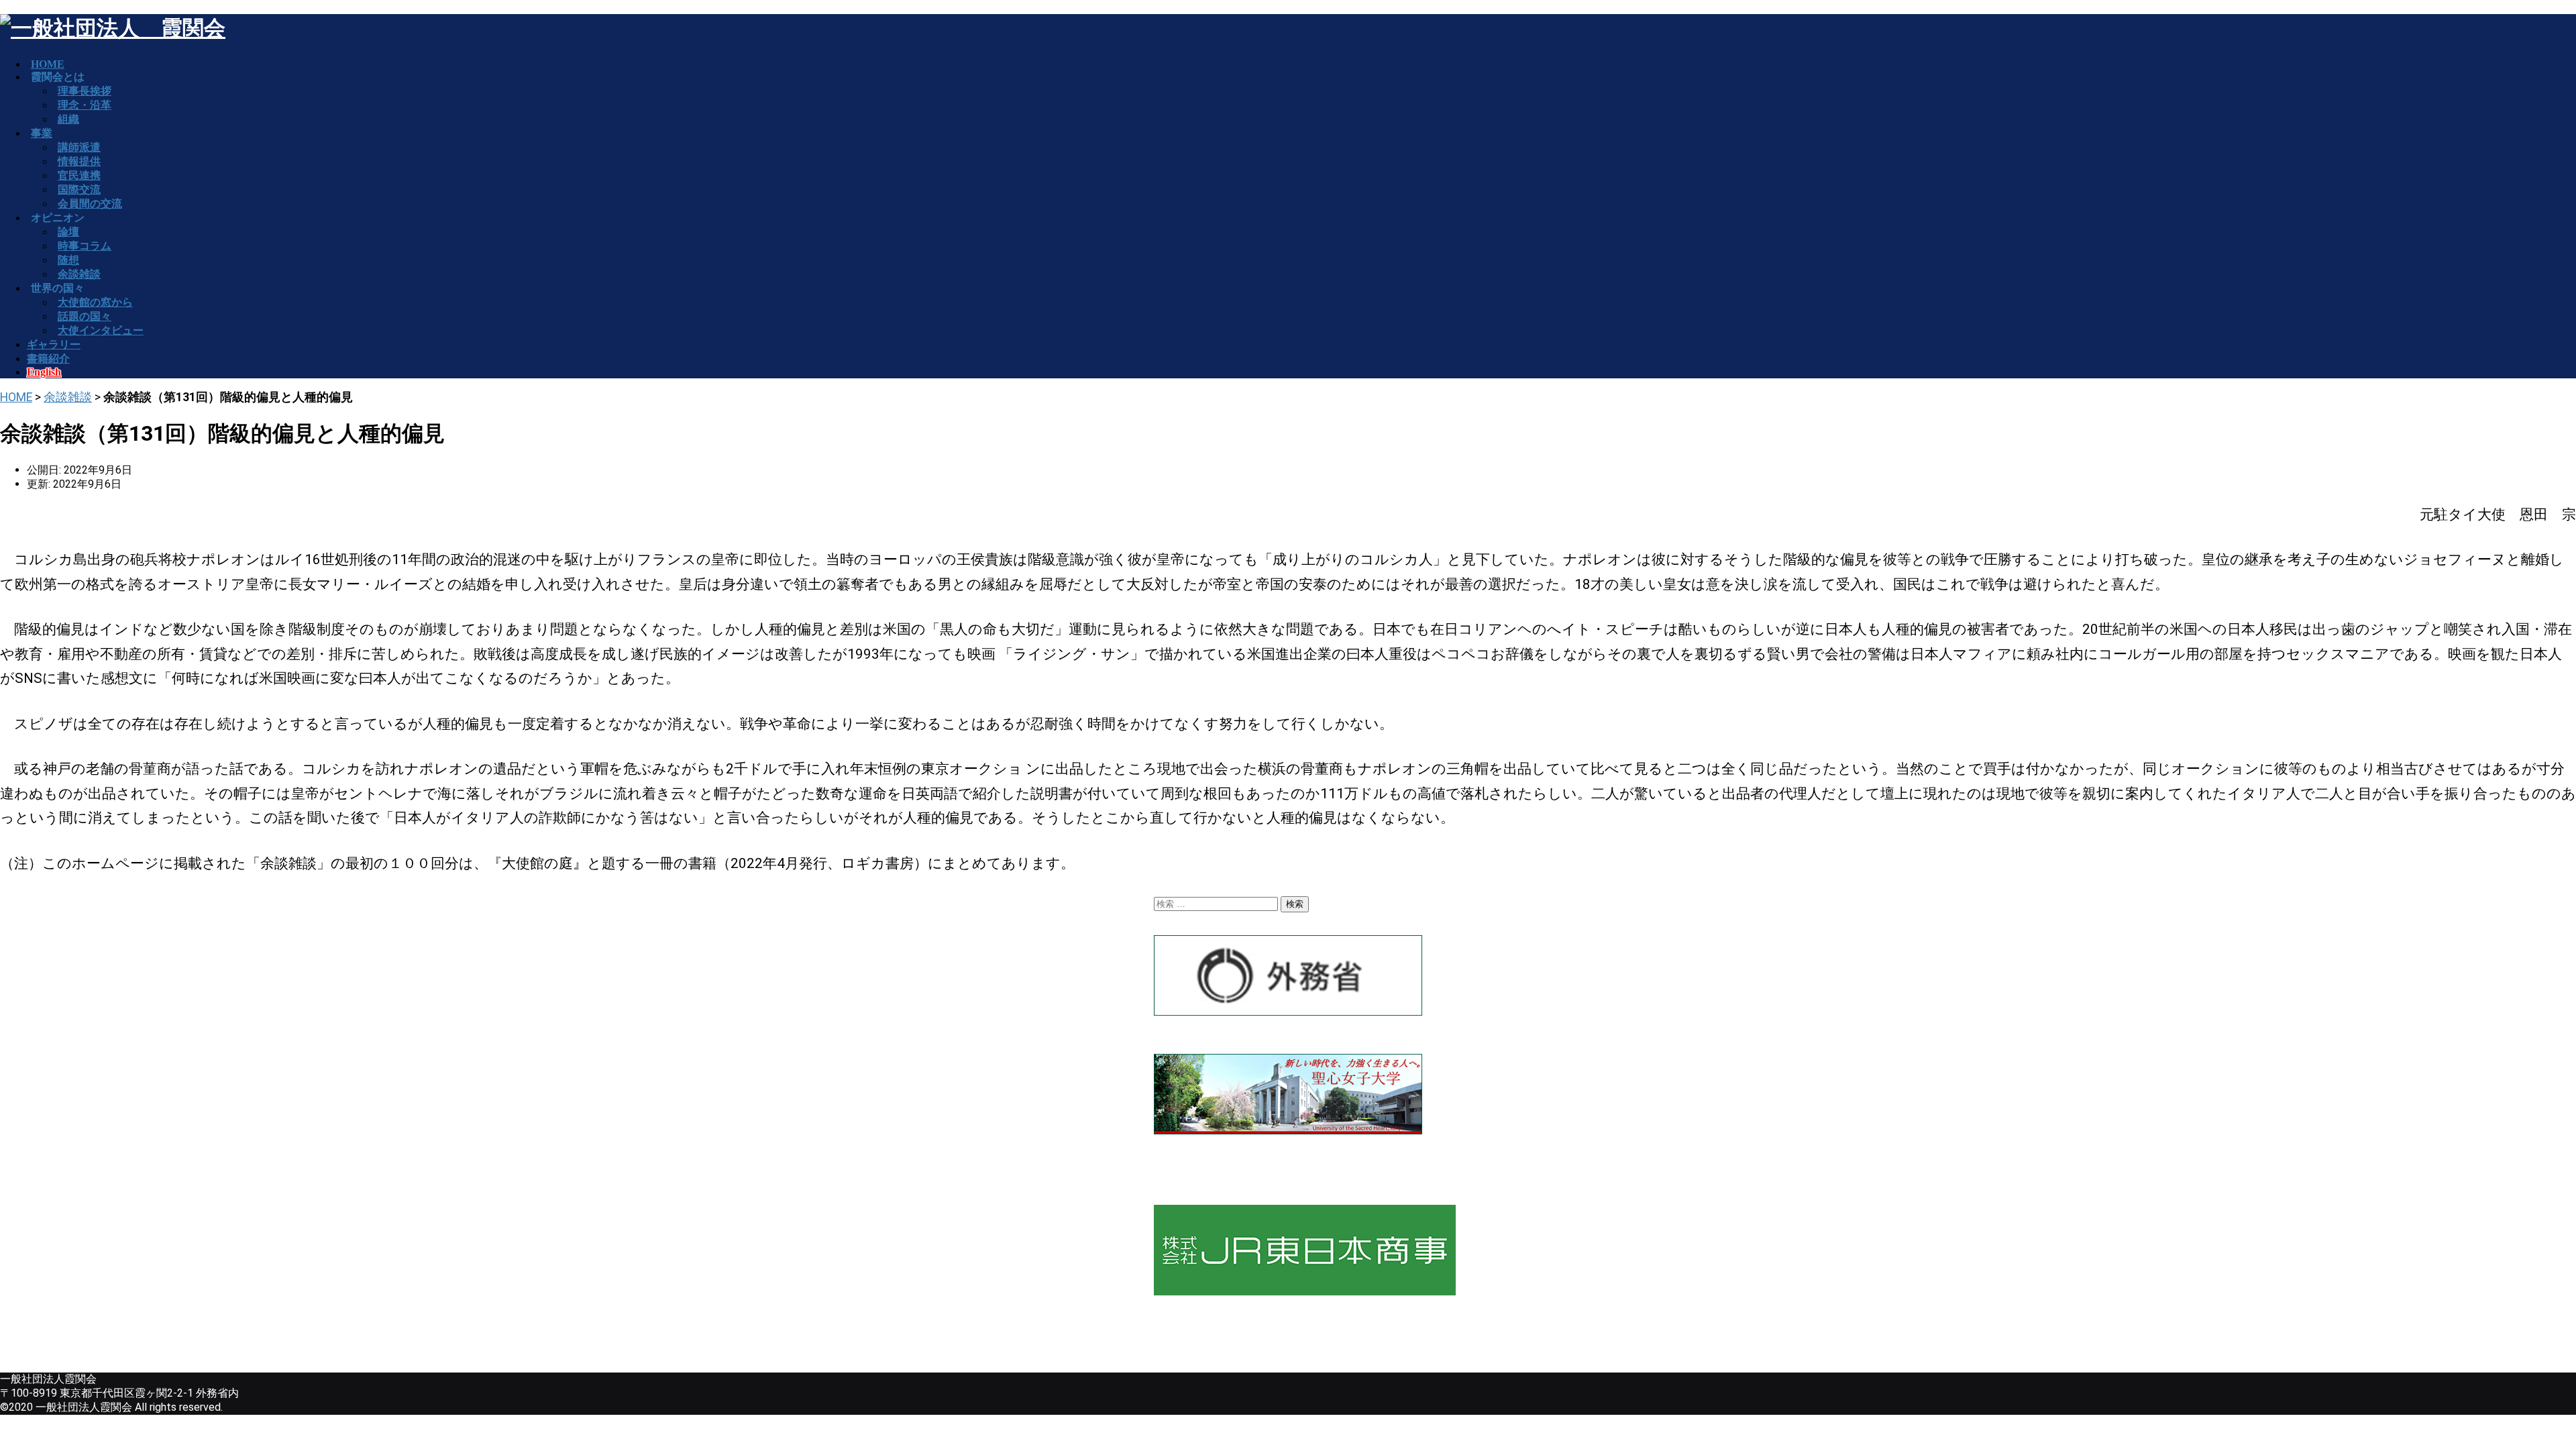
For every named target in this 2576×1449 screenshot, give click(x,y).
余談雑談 (68, 397)
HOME (16, 397)
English (44, 372)
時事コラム (85, 246)
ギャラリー (54, 344)
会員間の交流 (90, 204)
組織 (68, 119)
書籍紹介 (48, 359)
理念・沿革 (85, 105)
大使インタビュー (101, 330)
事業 (42, 133)
